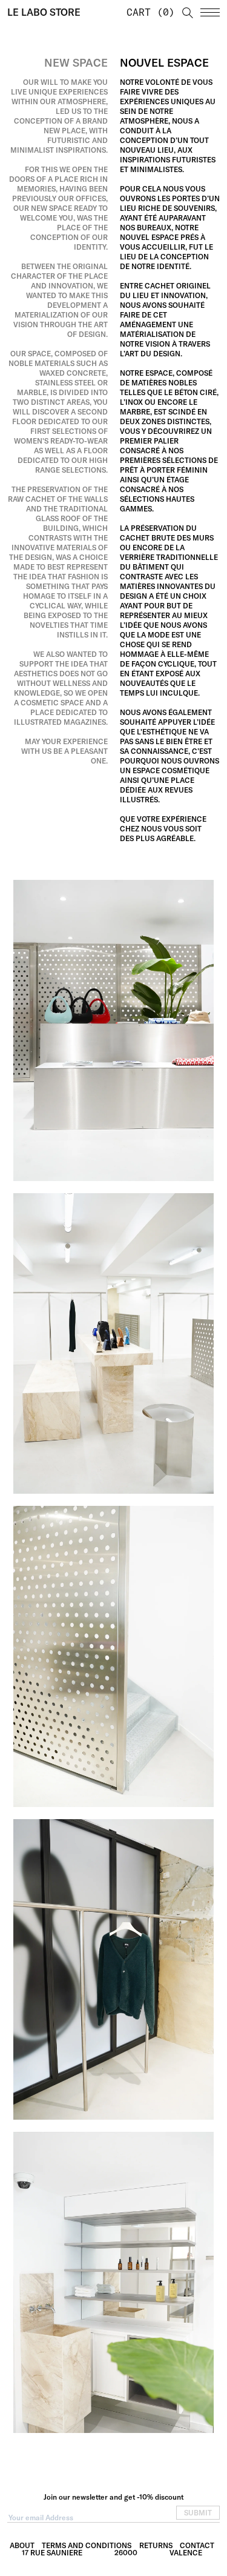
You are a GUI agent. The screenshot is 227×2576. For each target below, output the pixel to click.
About (22, 2545)
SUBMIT (198, 2513)
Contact (197, 2545)
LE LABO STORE (44, 12)
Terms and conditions (87, 2545)
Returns (156, 2545)
